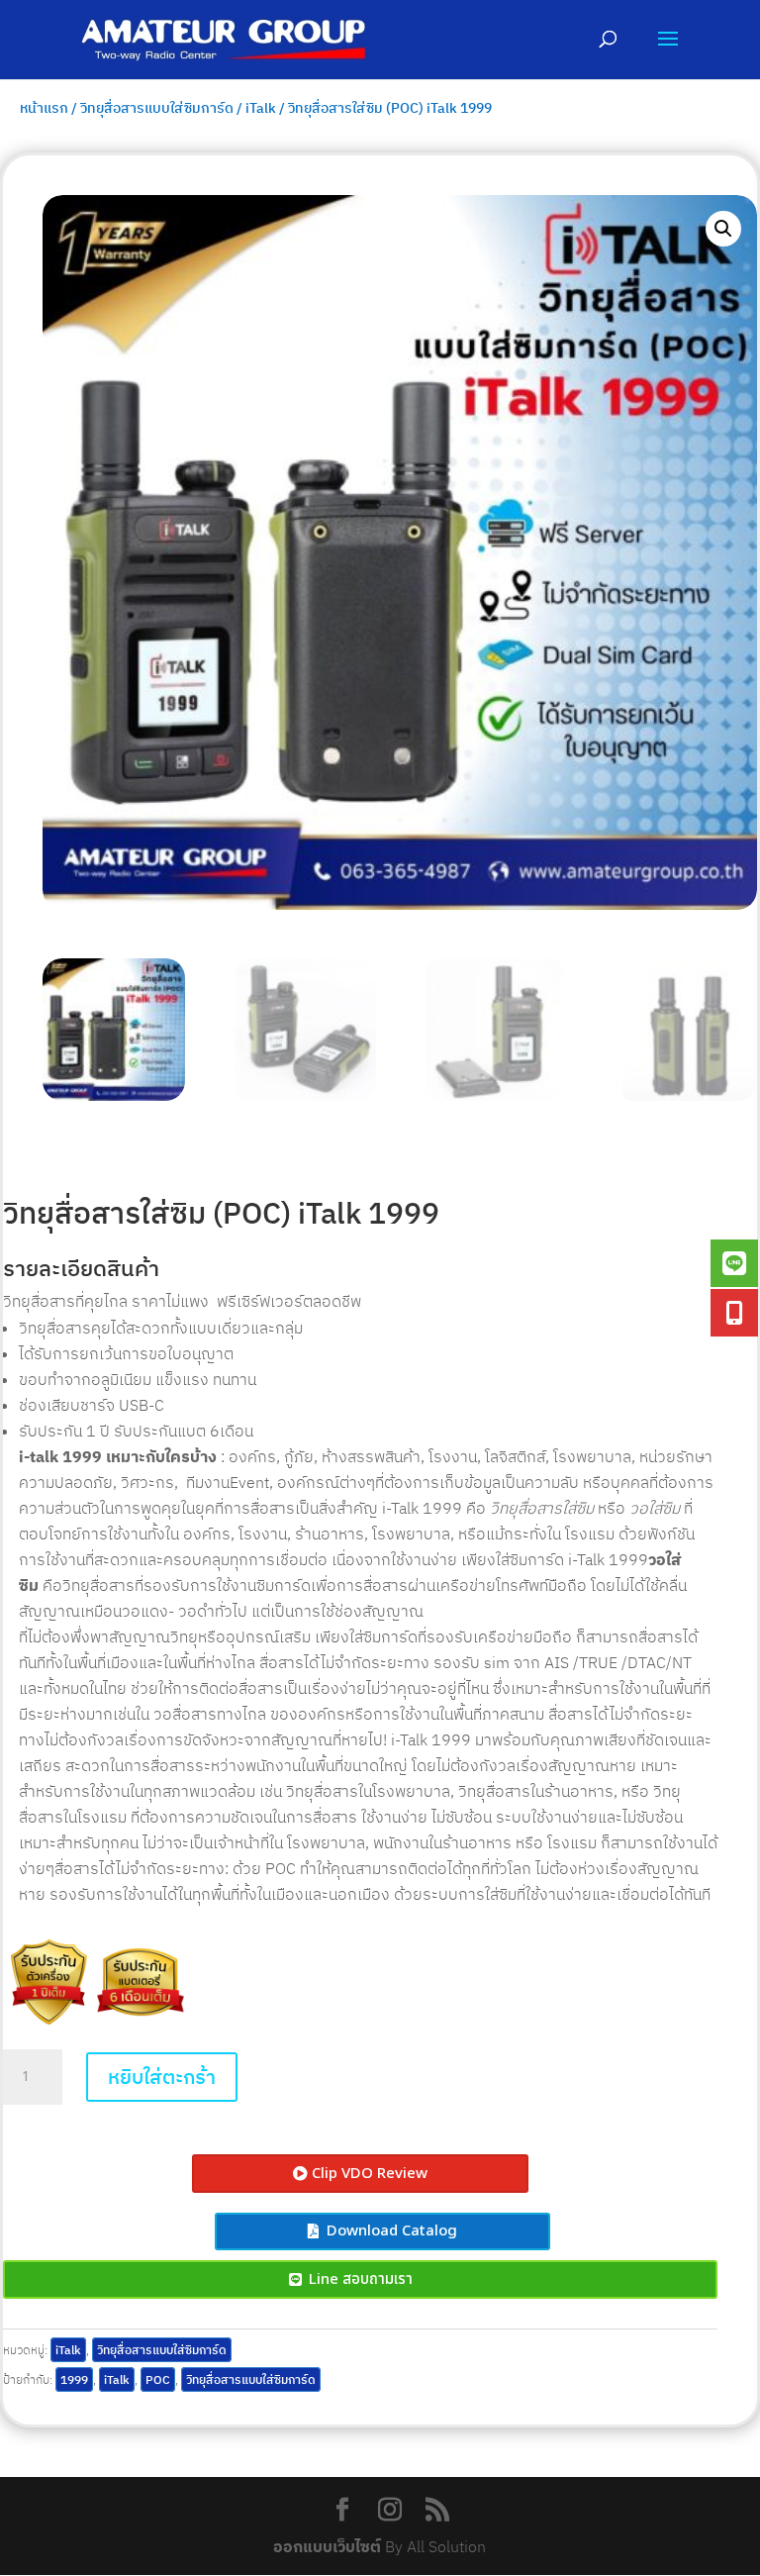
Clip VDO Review (370, 2174)
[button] (723, 229)
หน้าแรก (44, 108)
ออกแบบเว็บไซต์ (327, 2546)
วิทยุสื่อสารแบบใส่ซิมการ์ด (157, 108)
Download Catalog (392, 2231)
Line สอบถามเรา (361, 2279)
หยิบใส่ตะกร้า (162, 2077)
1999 (74, 2379)
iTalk (261, 108)
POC (158, 2379)
